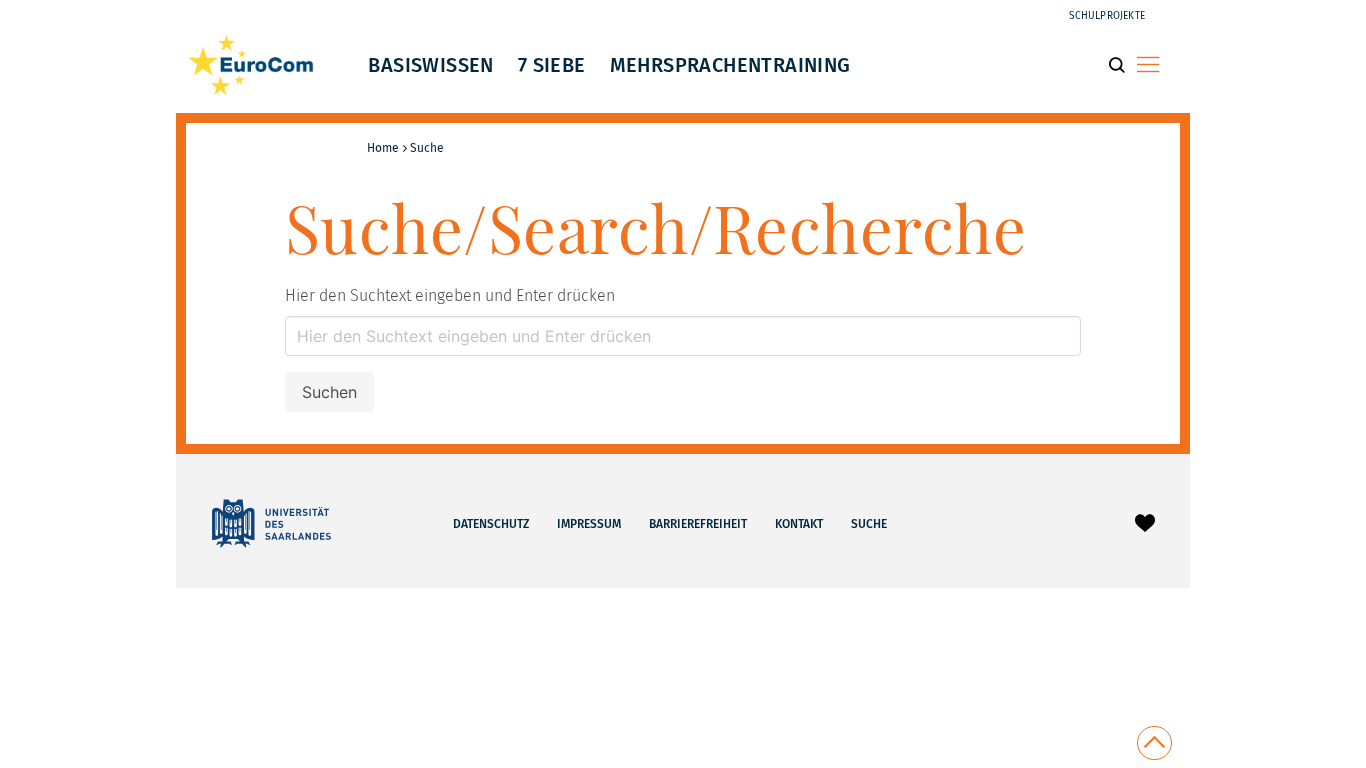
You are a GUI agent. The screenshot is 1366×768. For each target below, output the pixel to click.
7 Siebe (552, 65)
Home (383, 148)
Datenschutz (491, 524)
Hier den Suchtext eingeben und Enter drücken (450, 295)
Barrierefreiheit (698, 524)
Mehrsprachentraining (730, 65)
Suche (869, 524)
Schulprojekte (1107, 16)
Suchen (329, 392)
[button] (1147, 64)
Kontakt (799, 524)
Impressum (589, 524)
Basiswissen (430, 65)
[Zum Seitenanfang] (1154, 743)
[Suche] (1122, 64)
